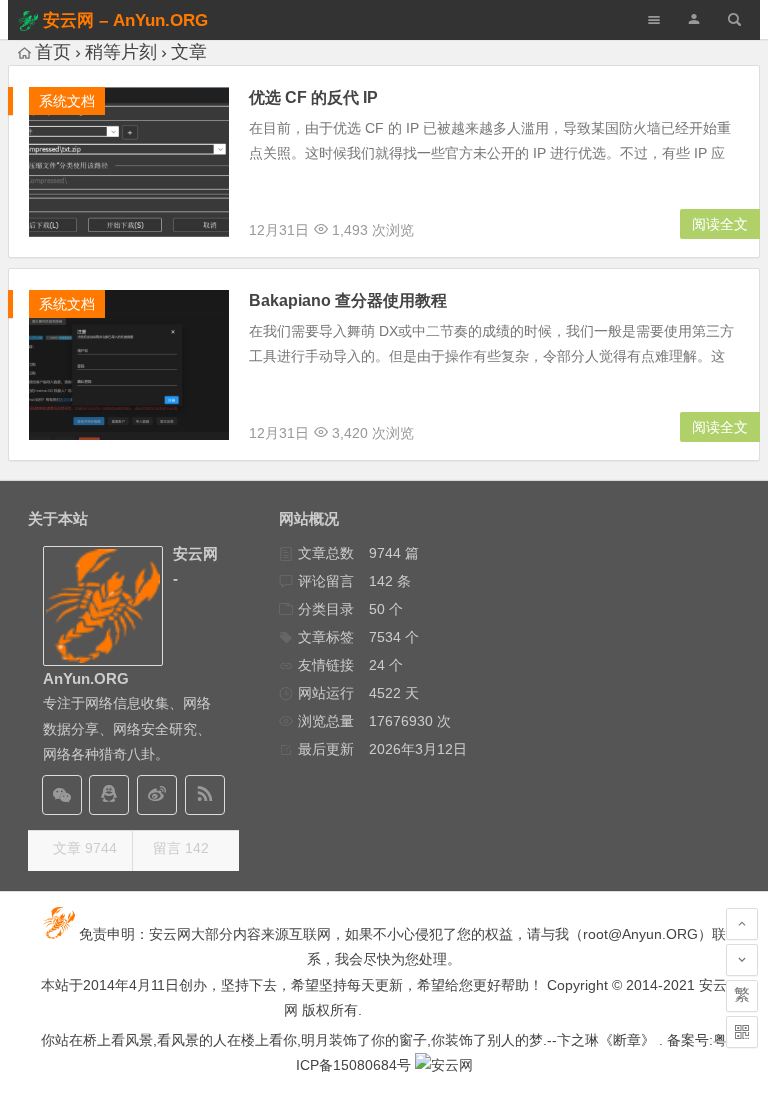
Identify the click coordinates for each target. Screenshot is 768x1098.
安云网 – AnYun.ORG (125, 20)
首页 (53, 52)
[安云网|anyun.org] (444, 1065)
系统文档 (67, 101)
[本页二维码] (742, 1032)
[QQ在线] (109, 795)
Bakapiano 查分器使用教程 (348, 300)
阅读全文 (720, 224)
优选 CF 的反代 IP (313, 97)
